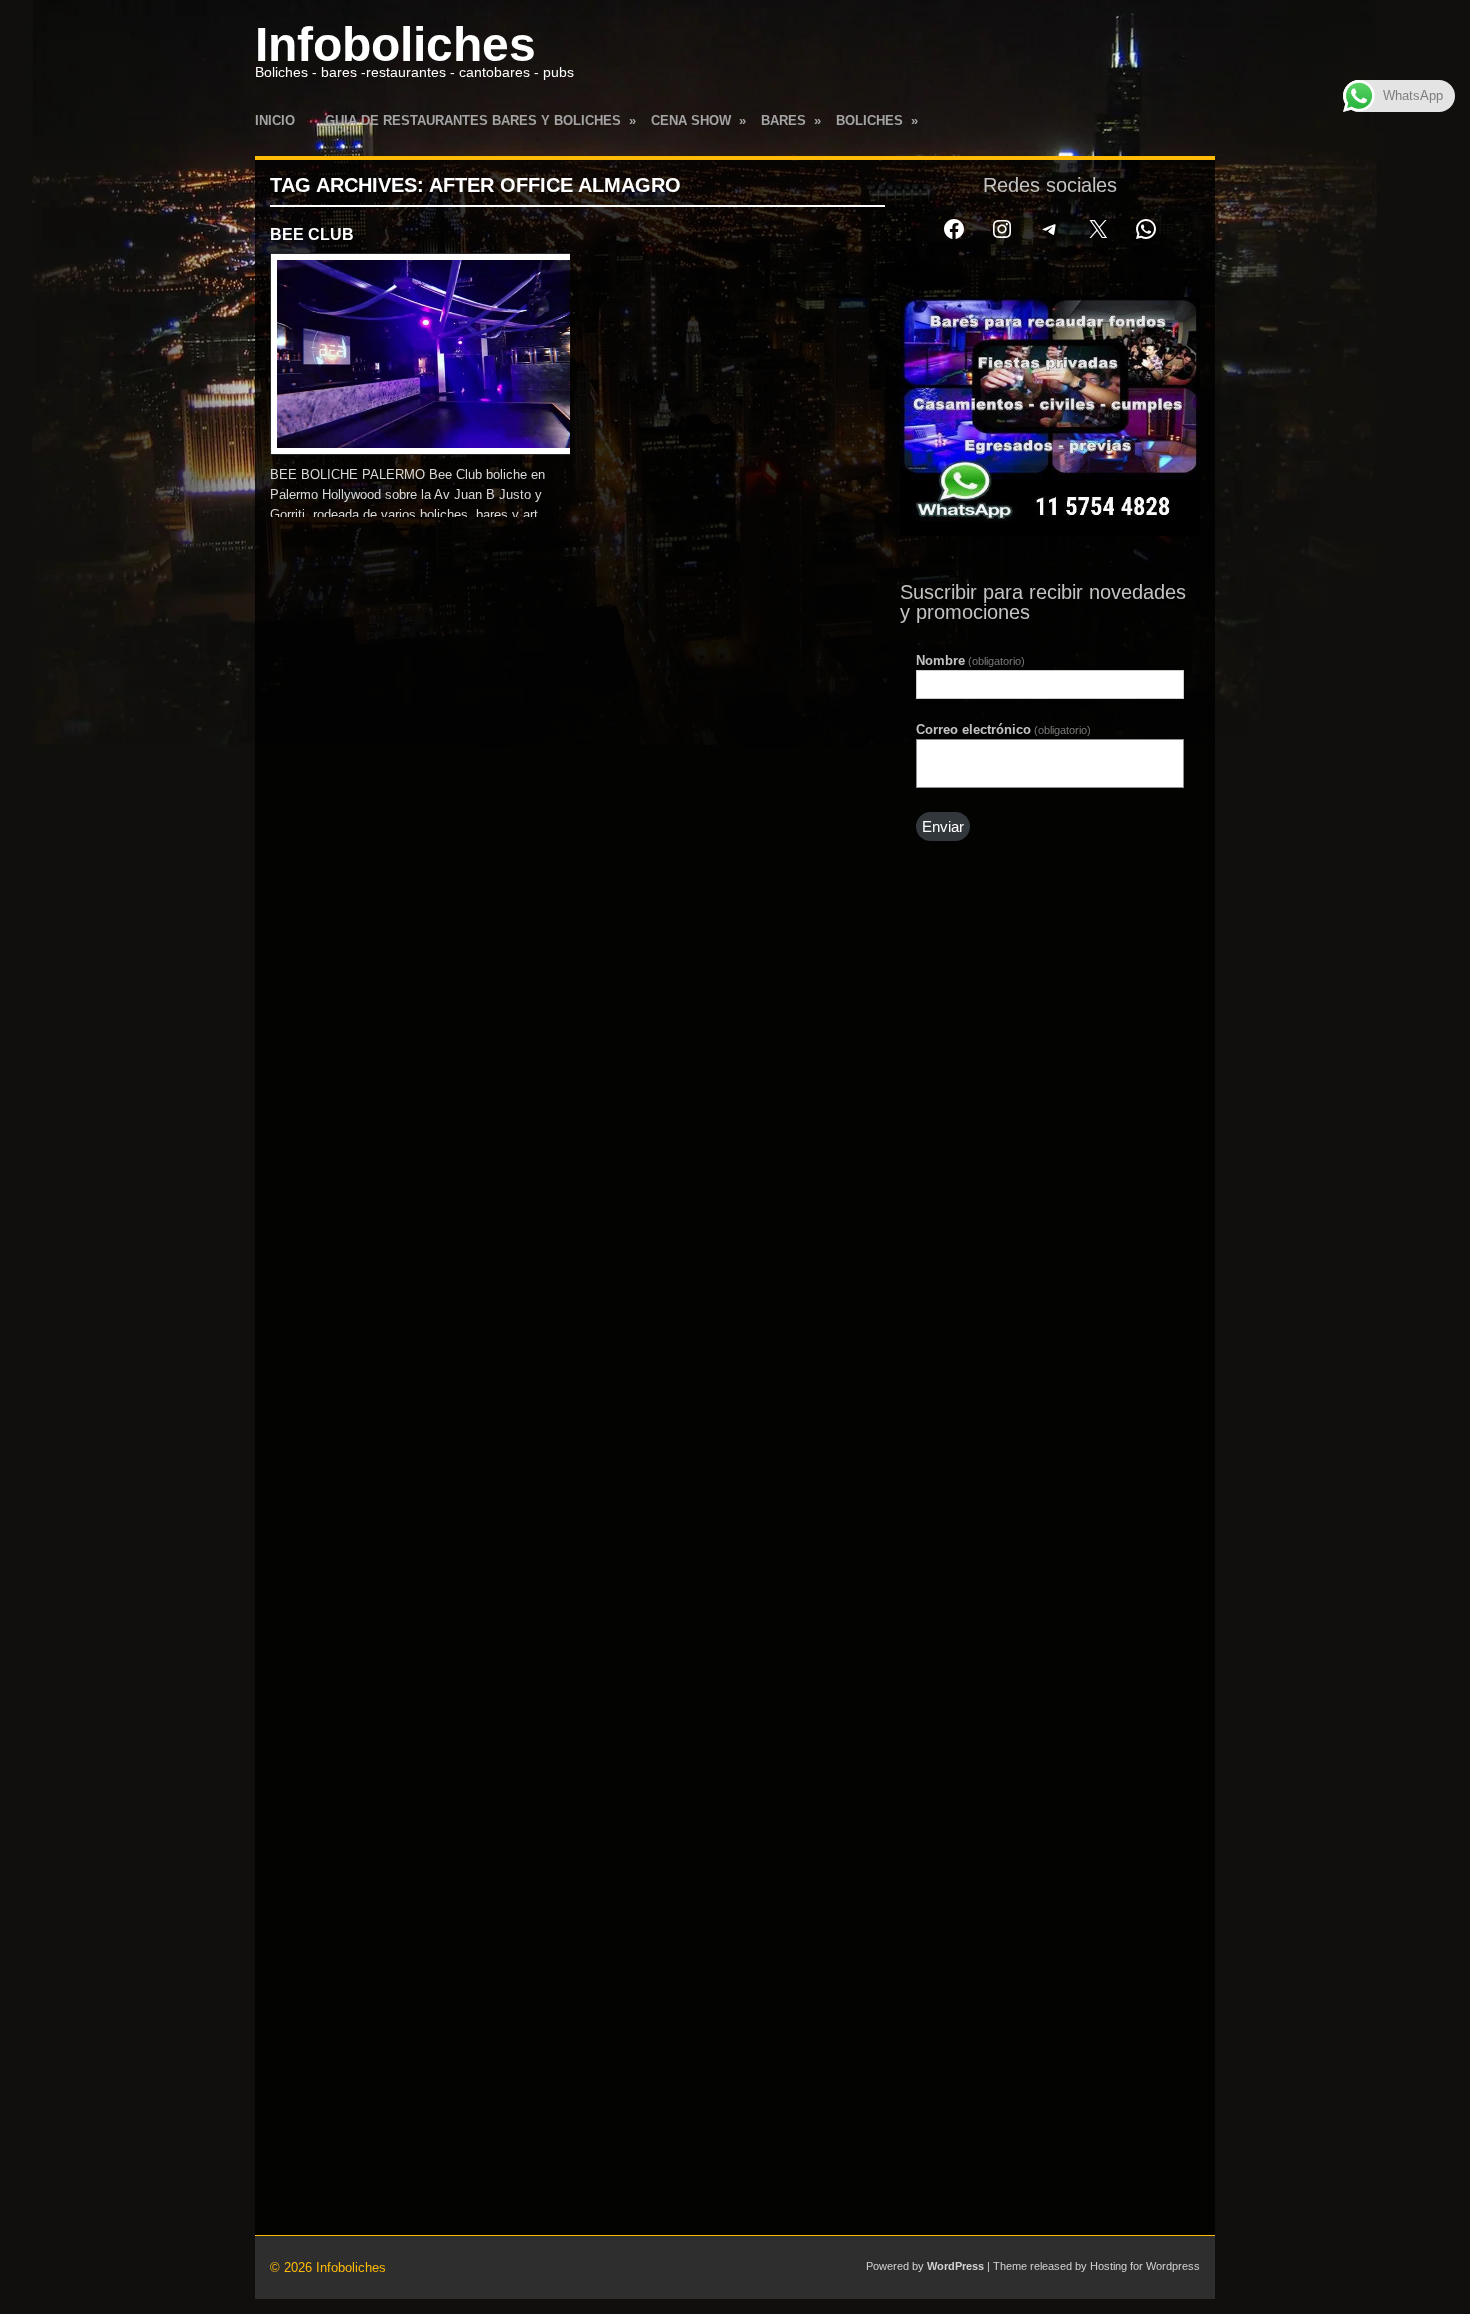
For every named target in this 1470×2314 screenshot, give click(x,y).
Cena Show (698, 120)
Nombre (970, 660)
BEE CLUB (312, 234)
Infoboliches (395, 44)
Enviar (943, 827)
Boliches (877, 120)
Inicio (275, 120)
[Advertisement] (1050, 1208)
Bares (791, 120)
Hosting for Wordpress (1145, 2266)
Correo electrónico (1003, 729)
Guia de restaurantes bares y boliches (480, 120)
